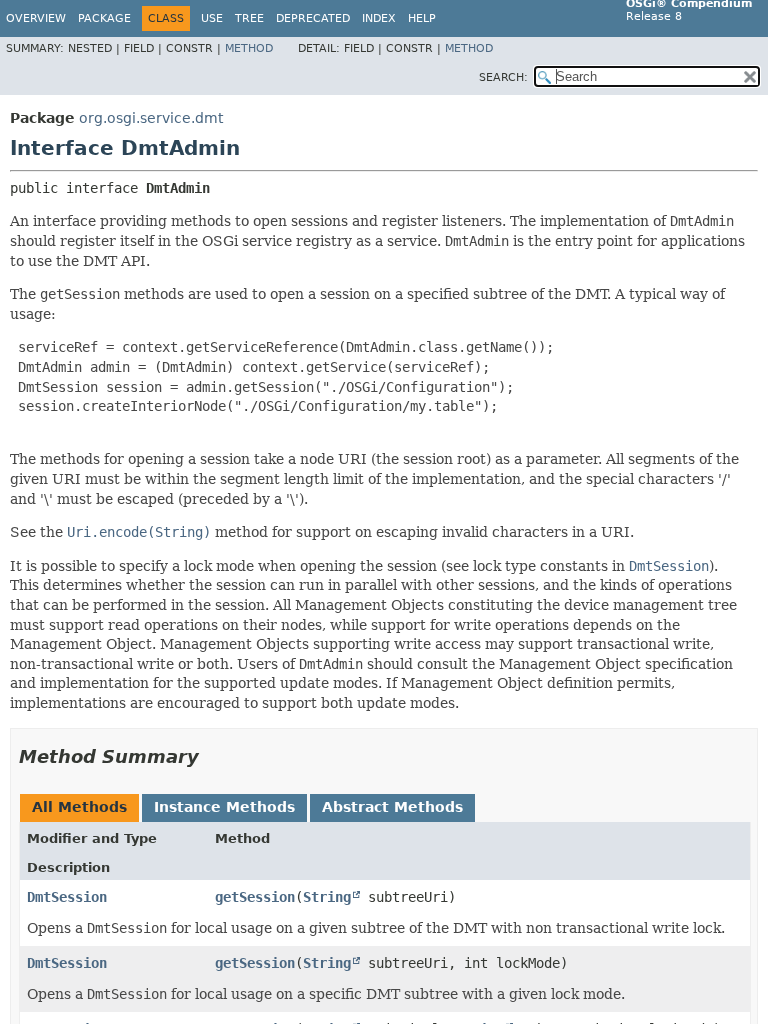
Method (249, 48)
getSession (255, 897)
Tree (249, 18)
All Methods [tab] (79, 807)
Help (422, 18)
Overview (36, 18)
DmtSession (67, 897)
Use (212, 18)
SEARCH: (503, 77)
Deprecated (313, 18)
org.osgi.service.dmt (151, 118)
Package (104, 18)
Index (379, 18)
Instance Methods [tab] (224, 807)
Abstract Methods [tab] (392, 807)
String (327, 897)
